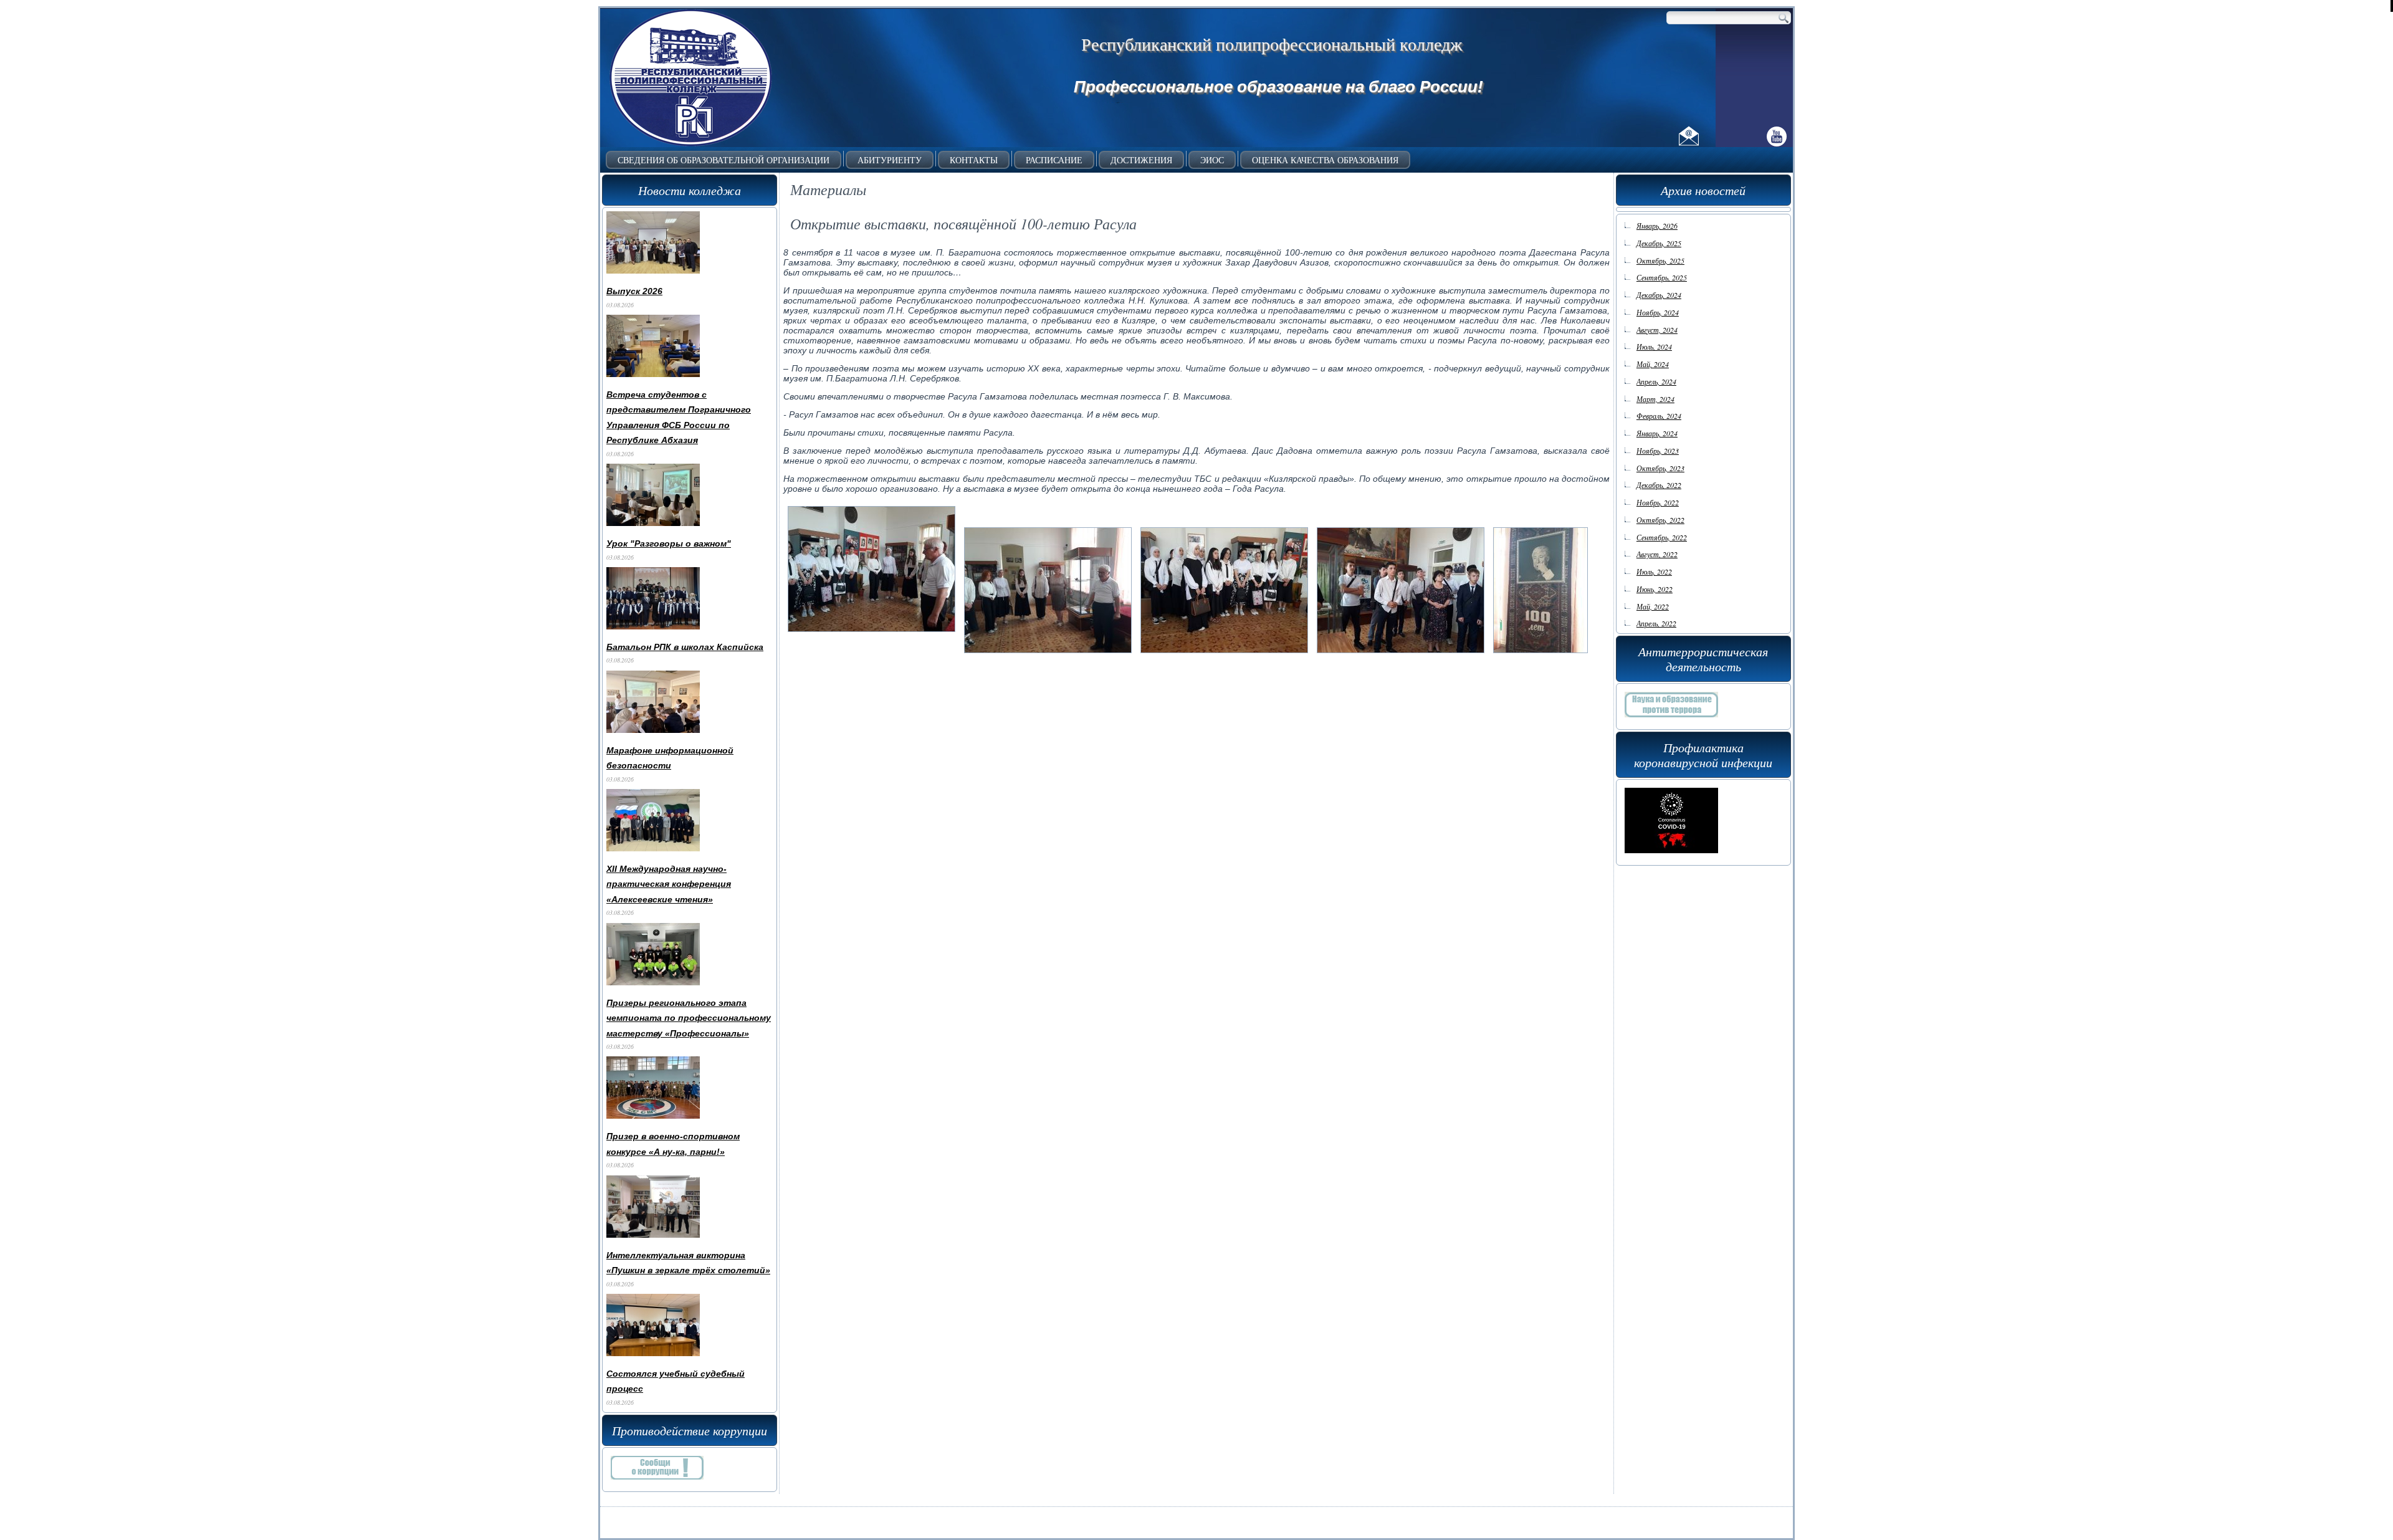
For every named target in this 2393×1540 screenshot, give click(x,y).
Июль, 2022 (1654, 572)
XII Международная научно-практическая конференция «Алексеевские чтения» (669, 884)
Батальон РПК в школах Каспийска (685, 647)
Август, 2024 (1657, 330)
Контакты (974, 160)
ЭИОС (1212, 160)
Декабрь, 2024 (1659, 295)
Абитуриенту (890, 160)
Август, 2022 (1657, 554)
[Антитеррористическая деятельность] (1671, 720)
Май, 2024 (1653, 364)
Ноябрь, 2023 (1658, 451)
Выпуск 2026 (634, 291)
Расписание (1054, 160)
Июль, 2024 (1654, 347)
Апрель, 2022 (1656, 623)
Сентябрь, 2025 (1662, 277)
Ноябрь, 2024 (1658, 312)
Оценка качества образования (1325, 160)
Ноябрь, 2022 (1658, 502)
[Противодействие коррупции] (657, 1483)
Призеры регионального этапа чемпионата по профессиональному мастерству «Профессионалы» (689, 1018)
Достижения (1141, 160)
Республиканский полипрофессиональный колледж (1272, 44)
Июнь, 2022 (1655, 589)
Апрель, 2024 (1656, 381)
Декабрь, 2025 (1659, 243)
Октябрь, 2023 (1660, 468)
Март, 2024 (1655, 399)
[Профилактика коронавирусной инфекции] (1671, 856)
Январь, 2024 (1657, 433)
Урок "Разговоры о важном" (669, 543)
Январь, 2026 (1657, 226)
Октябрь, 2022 (1660, 520)
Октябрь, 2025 (1660, 261)
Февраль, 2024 (1659, 416)
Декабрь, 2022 (1659, 485)
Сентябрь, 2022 (1662, 537)
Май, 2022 (1653, 606)
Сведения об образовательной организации (724, 160)
